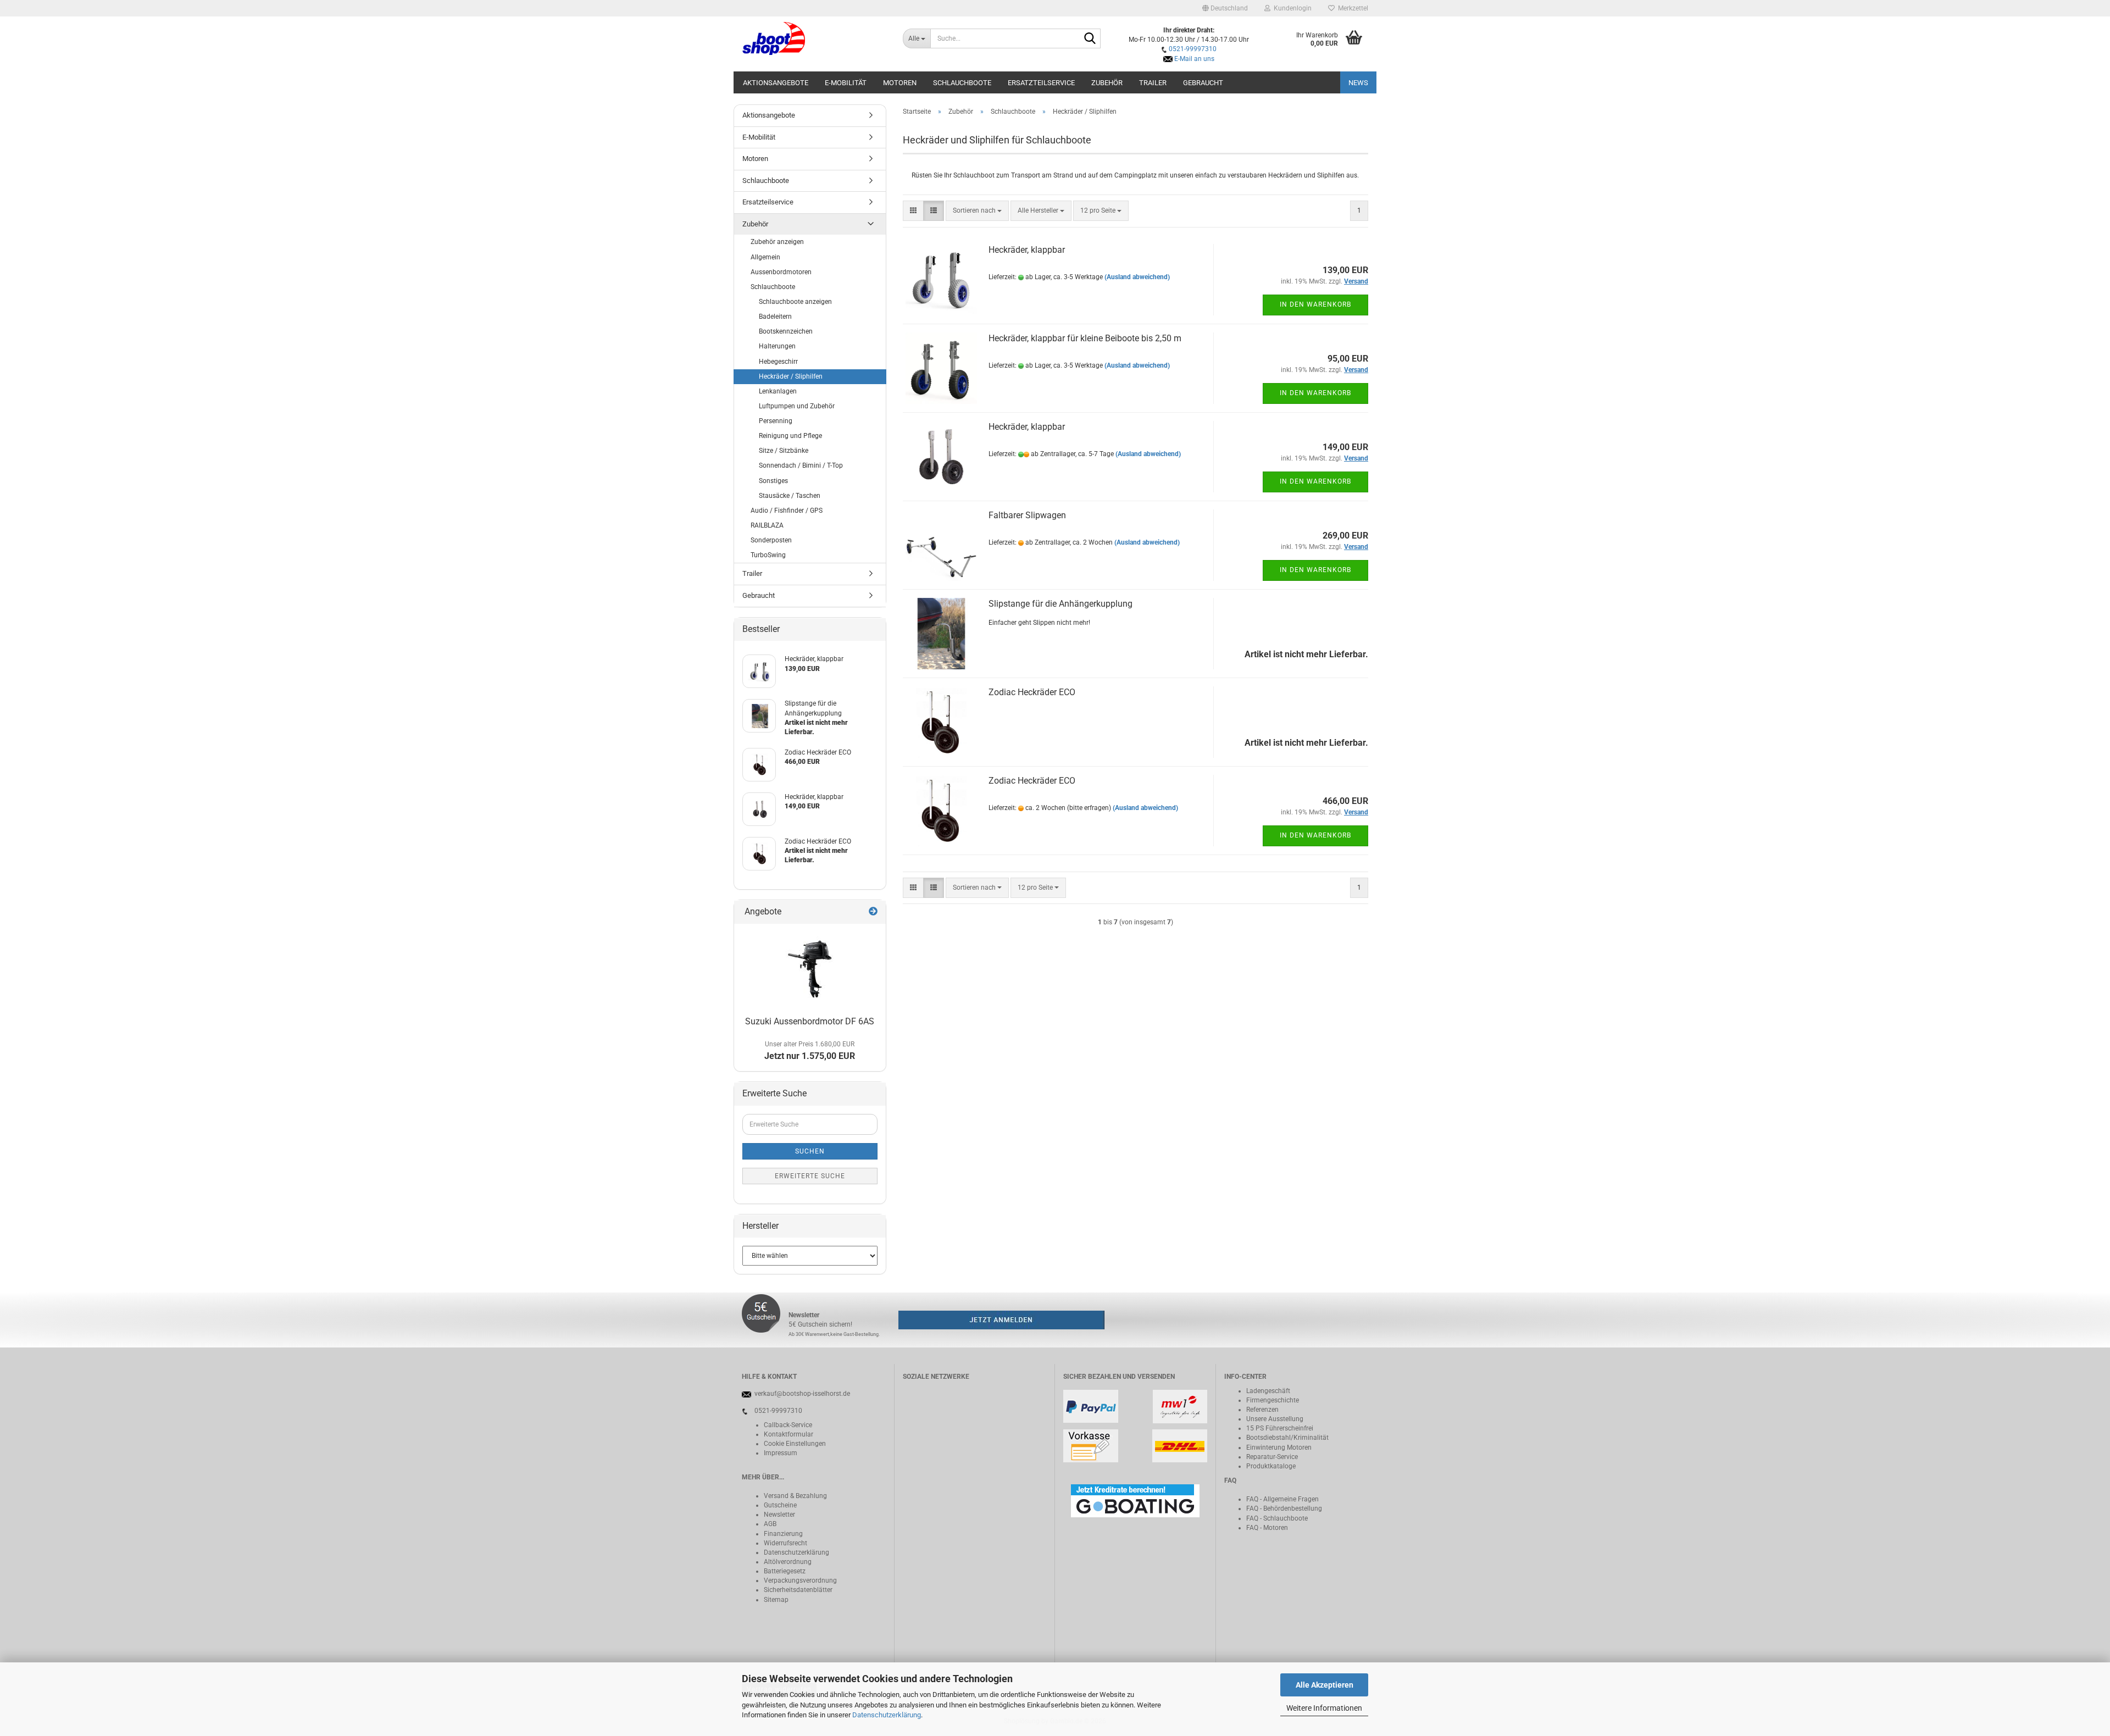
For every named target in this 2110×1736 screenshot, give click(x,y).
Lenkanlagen (778, 391)
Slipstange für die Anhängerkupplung (1060, 604)
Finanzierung (783, 1534)
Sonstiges (773, 481)
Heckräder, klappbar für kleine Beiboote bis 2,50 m (1085, 338)
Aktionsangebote (776, 83)
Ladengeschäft (1268, 1391)
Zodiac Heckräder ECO (1032, 692)
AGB (770, 1524)
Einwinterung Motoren (1279, 1447)
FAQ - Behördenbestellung (1284, 1508)
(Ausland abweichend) (1137, 277)
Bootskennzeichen (786, 331)
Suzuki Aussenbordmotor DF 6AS (810, 1021)
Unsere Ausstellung (1275, 1419)
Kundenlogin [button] (1291, 8)
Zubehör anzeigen (777, 242)
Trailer (1153, 83)
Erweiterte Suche (810, 1176)
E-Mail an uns (1194, 59)
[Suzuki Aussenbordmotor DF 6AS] (810, 968)
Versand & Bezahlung (795, 1496)
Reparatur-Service (1272, 1457)
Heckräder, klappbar (1027, 250)
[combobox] (977, 211)
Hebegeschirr (778, 362)
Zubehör (1107, 83)
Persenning (776, 421)
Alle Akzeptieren (1325, 1685)
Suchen (810, 1151)
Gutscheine (780, 1505)
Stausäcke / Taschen (790, 496)
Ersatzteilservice (1041, 83)
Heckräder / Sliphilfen (791, 376)
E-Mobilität (846, 83)
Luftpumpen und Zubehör (797, 406)
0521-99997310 (1193, 49)
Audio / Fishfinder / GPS (787, 511)
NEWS (1358, 83)
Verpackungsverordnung (800, 1580)
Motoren (900, 83)
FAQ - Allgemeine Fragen (1282, 1499)
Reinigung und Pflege (790, 436)
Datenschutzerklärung (887, 1715)
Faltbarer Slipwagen (1027, 515)
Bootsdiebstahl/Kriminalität (1287, 1438)
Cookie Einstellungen (795, 1444)
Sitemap (776, 1600)
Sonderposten (771, 540)
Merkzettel (1351, 8)
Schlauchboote (962, 83)
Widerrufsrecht (785, 1543)
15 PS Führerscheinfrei (1280, 1428)
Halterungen (777, 346)
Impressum (781, 1453)
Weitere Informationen (1324, 1708)
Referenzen (1262, 1410)
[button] (1225, 8)
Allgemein (765, 257)
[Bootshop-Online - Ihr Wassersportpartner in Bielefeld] (814, 38)
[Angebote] (873, 912)
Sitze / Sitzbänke (784, 451)
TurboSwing (768, 555)
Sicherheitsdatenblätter (798, 1590)
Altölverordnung (788, 1562)
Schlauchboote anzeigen (795, 302)
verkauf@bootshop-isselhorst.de (802, 1394)
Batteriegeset (783, 1571)
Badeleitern (775, 317)
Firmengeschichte (1273, 1400)
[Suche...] (1090, 39)
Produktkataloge (1271, 1466)
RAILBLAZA (767, 525)
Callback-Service (788, 1425)
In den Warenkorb (1315, 304)
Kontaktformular (789, 1434)
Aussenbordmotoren (781, 272)
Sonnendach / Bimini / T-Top (801, 465)
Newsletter (779, 1515)
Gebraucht (1203, 83)
